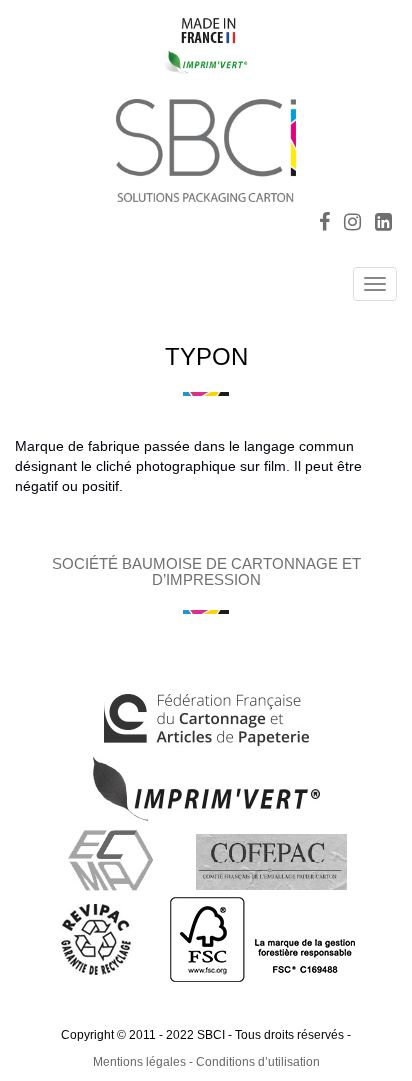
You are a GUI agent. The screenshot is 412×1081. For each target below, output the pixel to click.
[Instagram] (352, 224)
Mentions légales (139, 1062)
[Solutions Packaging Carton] (206, 147)
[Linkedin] (383, 224)
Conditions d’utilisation (258, 1062)
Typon (206, 356)
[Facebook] (324, 224)
